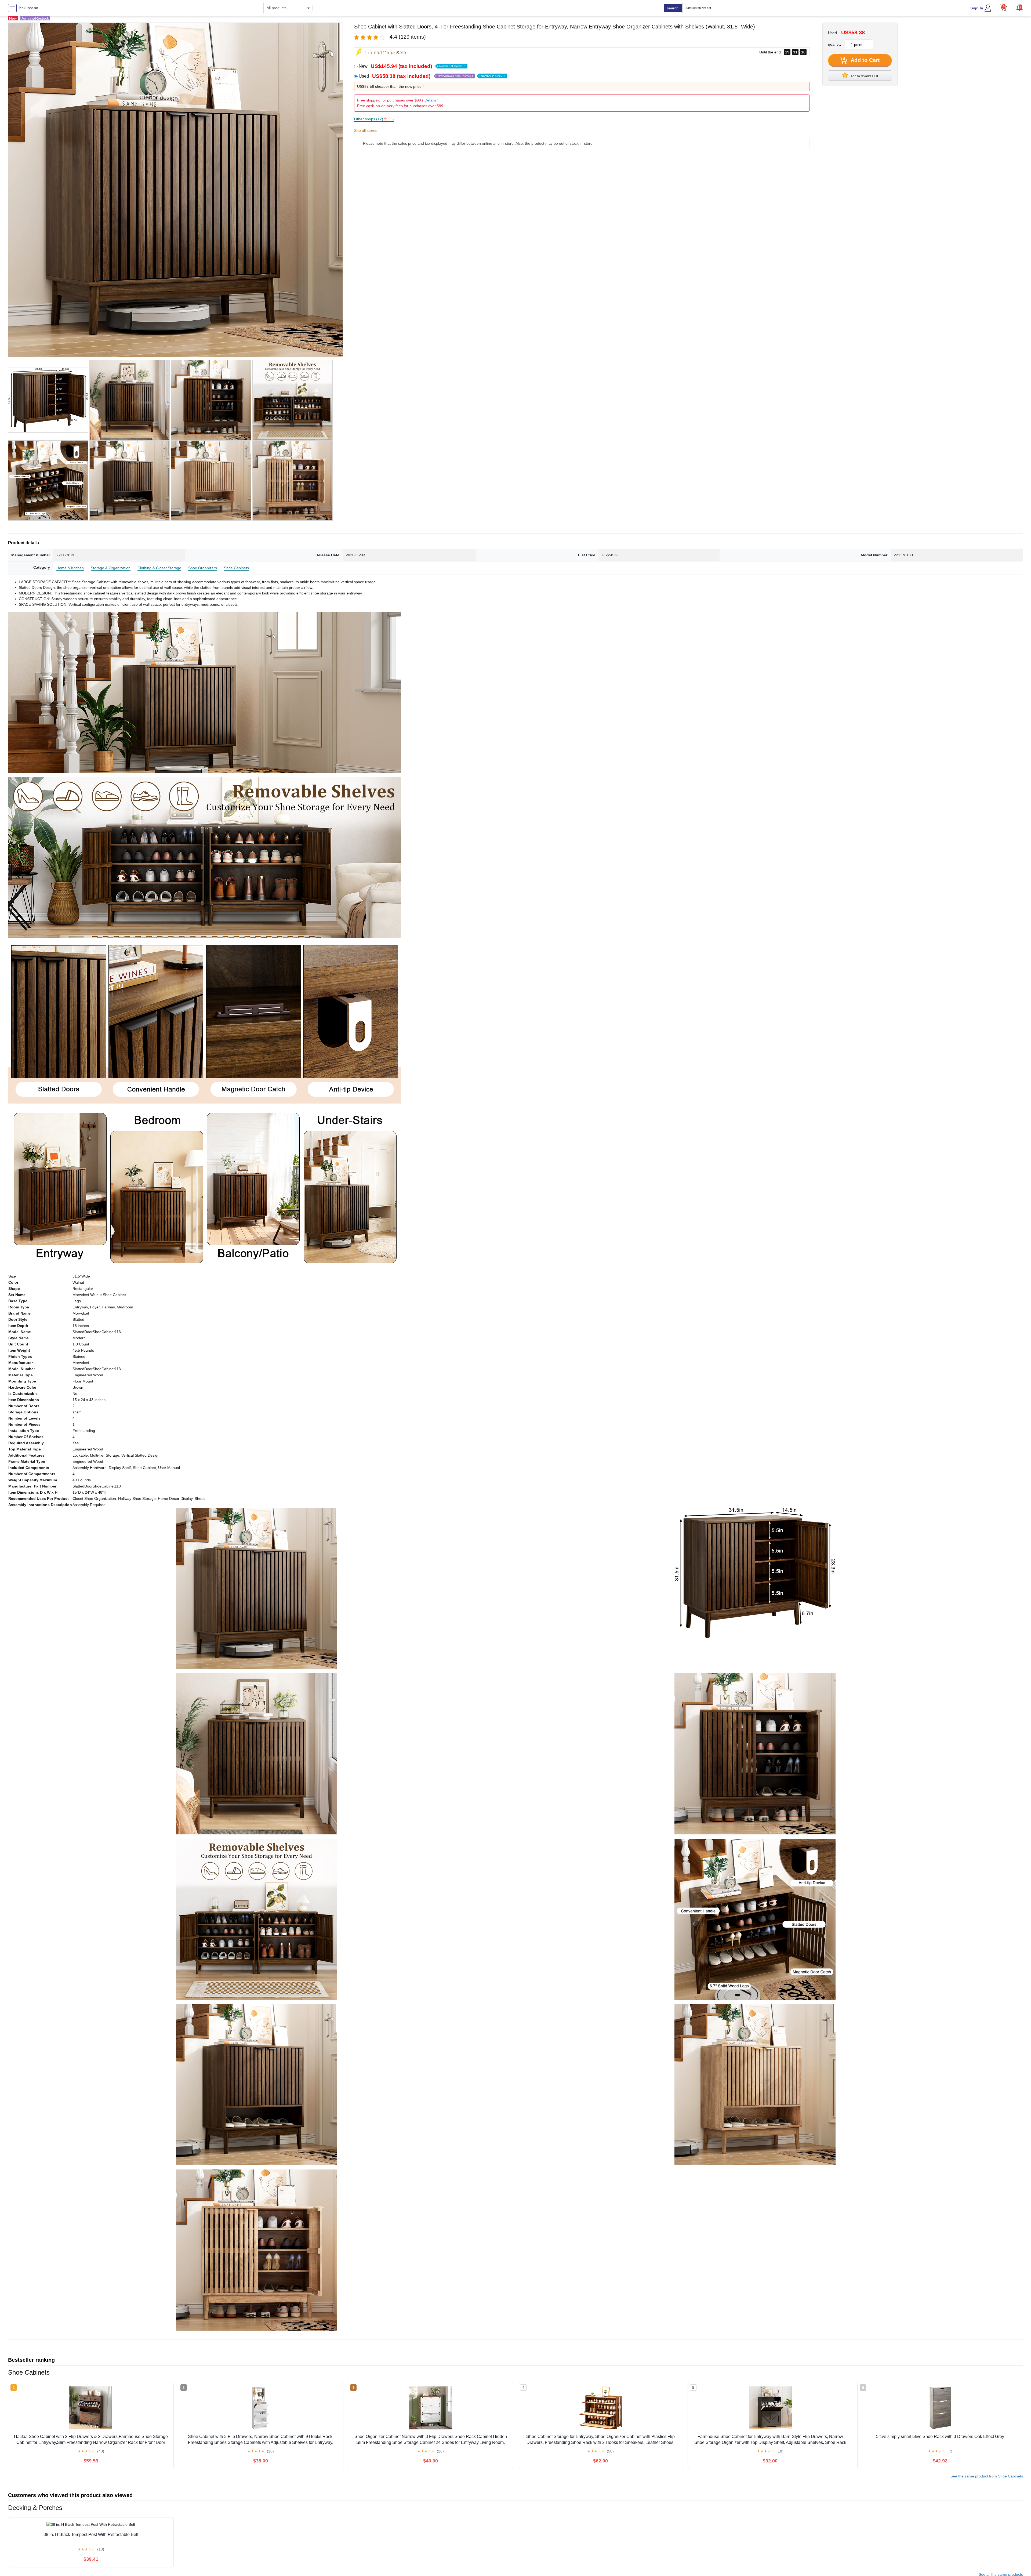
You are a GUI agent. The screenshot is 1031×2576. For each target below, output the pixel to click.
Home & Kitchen (70, 568)
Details (430, 100)
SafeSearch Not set (698, 8)
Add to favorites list (864, 76)
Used (432, 76)
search (673, 8)
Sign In (977, 8)
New (412, 66)
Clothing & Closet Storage (159, 568)
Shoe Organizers (203, 568)
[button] (1019, 7)
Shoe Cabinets (236, 568)
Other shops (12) (374, 119)
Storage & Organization (111, 568)
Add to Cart (865, 60)
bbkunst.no (29, 8)
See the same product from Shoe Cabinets (987, 2476)
